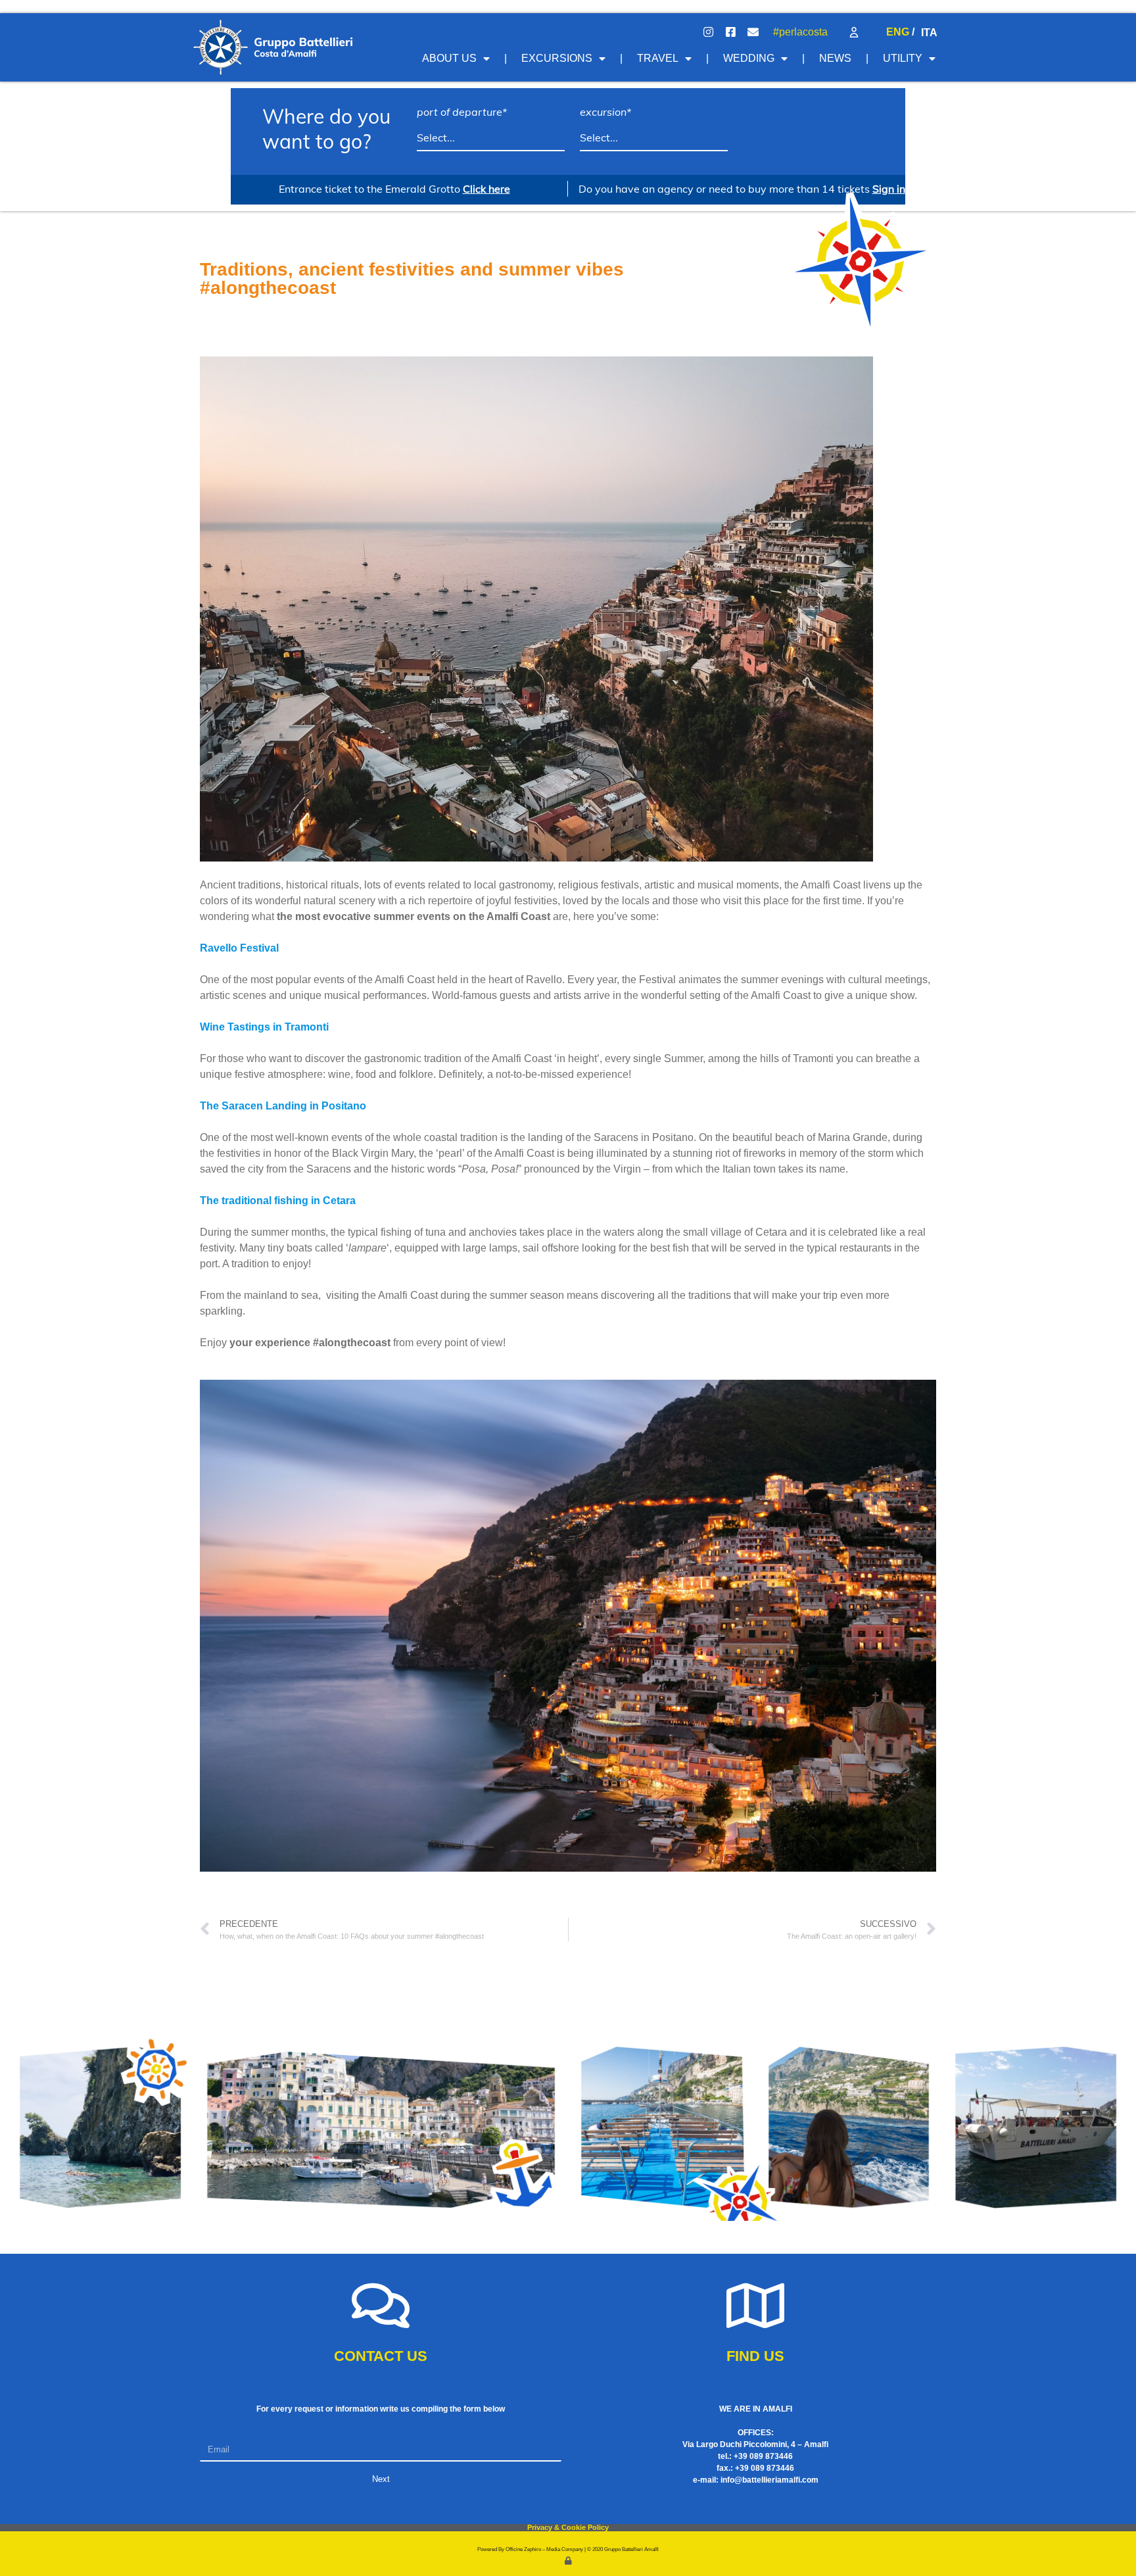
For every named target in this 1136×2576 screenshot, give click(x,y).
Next (381, 2479)
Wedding (749, 58)
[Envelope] (753, 32)
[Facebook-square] (730, 32)
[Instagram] (708, 32)
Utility (903, 58)
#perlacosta (800, 32)
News (835, 58)
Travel (658, 58)
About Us (449, 58)
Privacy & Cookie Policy (568, 2527)
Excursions (557, 58)
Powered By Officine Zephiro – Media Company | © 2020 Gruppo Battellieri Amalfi (568, 2549)
